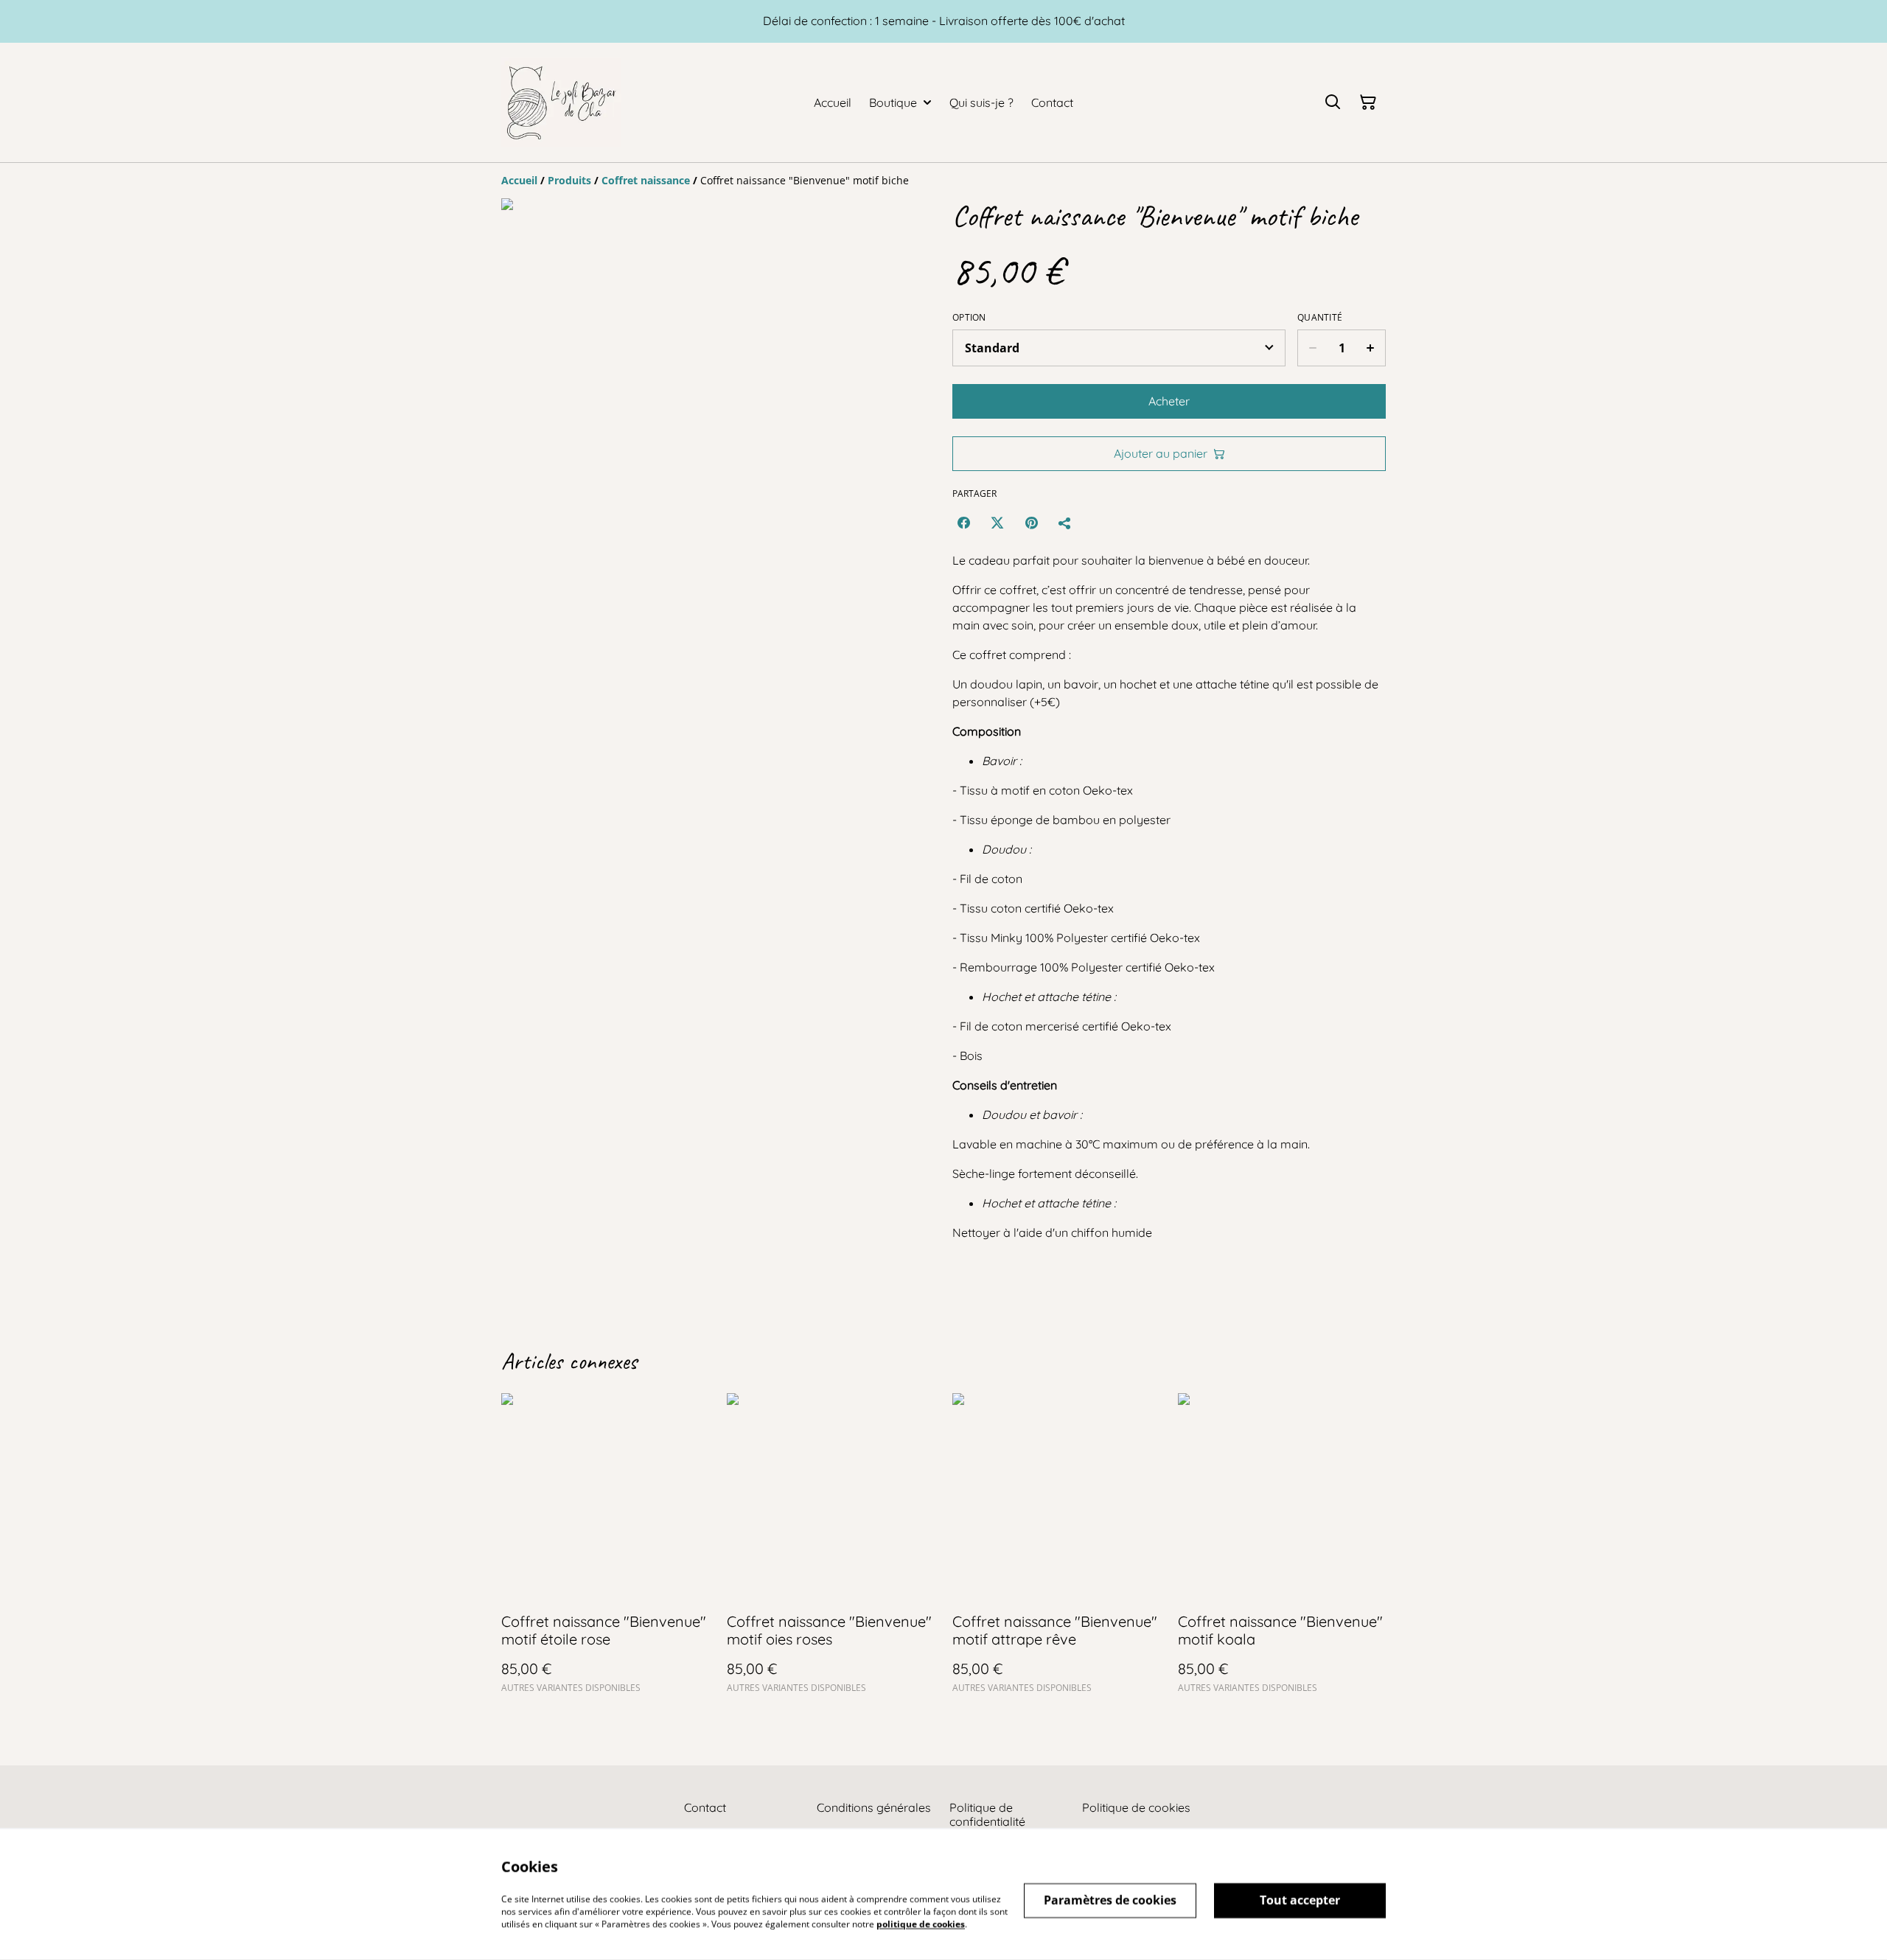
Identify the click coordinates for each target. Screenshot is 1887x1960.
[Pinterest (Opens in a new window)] (1031, 523)
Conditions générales (874, 1807)
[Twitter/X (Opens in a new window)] (997, 523)
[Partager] (1065, 523)
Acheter (1169, 401)
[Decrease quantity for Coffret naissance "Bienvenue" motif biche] (1312, 348)
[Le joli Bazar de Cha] (561, 102)
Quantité (1320, 318)
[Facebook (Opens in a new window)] (963, 523)
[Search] (1333, 102)
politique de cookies (921, 1924)
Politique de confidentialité (987, 1814)
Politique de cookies (1136, 1807)
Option (969, 318)
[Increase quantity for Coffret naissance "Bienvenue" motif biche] (1371, 348)
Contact (705, 1807)
